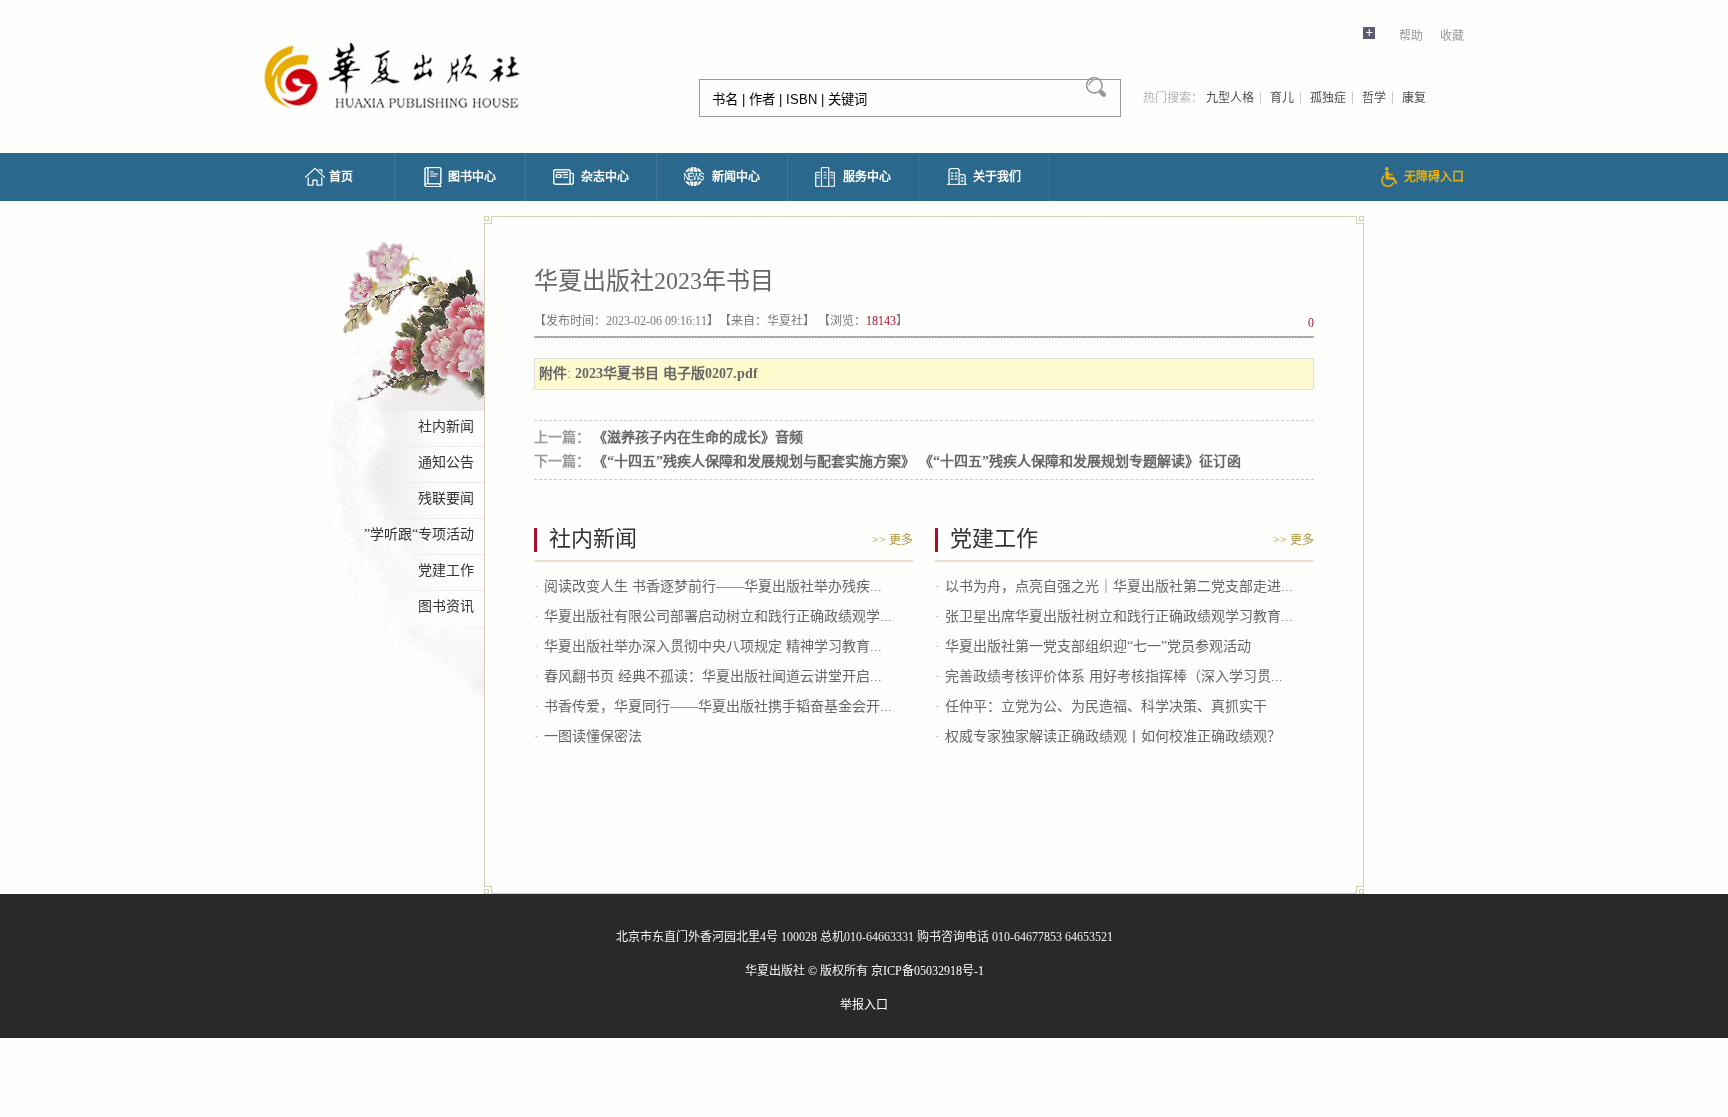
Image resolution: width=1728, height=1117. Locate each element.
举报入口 (864, 1005)
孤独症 (1328, 98)
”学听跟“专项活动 (419, 534)
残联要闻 (446, 498)
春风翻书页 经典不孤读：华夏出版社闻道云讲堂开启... (713, 676)
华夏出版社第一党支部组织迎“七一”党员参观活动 (1098, 646)
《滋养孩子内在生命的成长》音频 (701, 437)
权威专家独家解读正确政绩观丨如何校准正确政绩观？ (1113, 736)
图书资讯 (446, 606)
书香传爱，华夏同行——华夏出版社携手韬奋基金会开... (718, 706)
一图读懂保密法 (593, 736)
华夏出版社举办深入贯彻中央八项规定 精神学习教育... (713, 646)
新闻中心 (736, 177)
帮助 (1411, 36)
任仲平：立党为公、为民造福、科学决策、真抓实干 (1106, 706)
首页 (341, 177)
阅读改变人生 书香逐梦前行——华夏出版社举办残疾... (713, 586)
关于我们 (997, 177)
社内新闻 (446, 426)
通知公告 (446, 462)
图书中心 (472, 177)
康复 (1414, 98)
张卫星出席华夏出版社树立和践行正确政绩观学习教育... (1119, 616)
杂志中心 (605, 177)
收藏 (1452, 36)
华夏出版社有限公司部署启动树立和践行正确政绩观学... (718, 616)
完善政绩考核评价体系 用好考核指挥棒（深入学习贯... (1114, 676)
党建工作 (446, 570)
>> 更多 (892, 540)
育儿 (1282, 98)
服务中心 (867, 177)
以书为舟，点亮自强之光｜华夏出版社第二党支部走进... (1119, 586)
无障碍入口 (1434, 177)
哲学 (1374, 98)
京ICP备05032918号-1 (927, 971)
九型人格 (1230, 98)
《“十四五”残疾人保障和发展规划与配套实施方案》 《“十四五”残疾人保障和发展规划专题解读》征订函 (920, 461)
